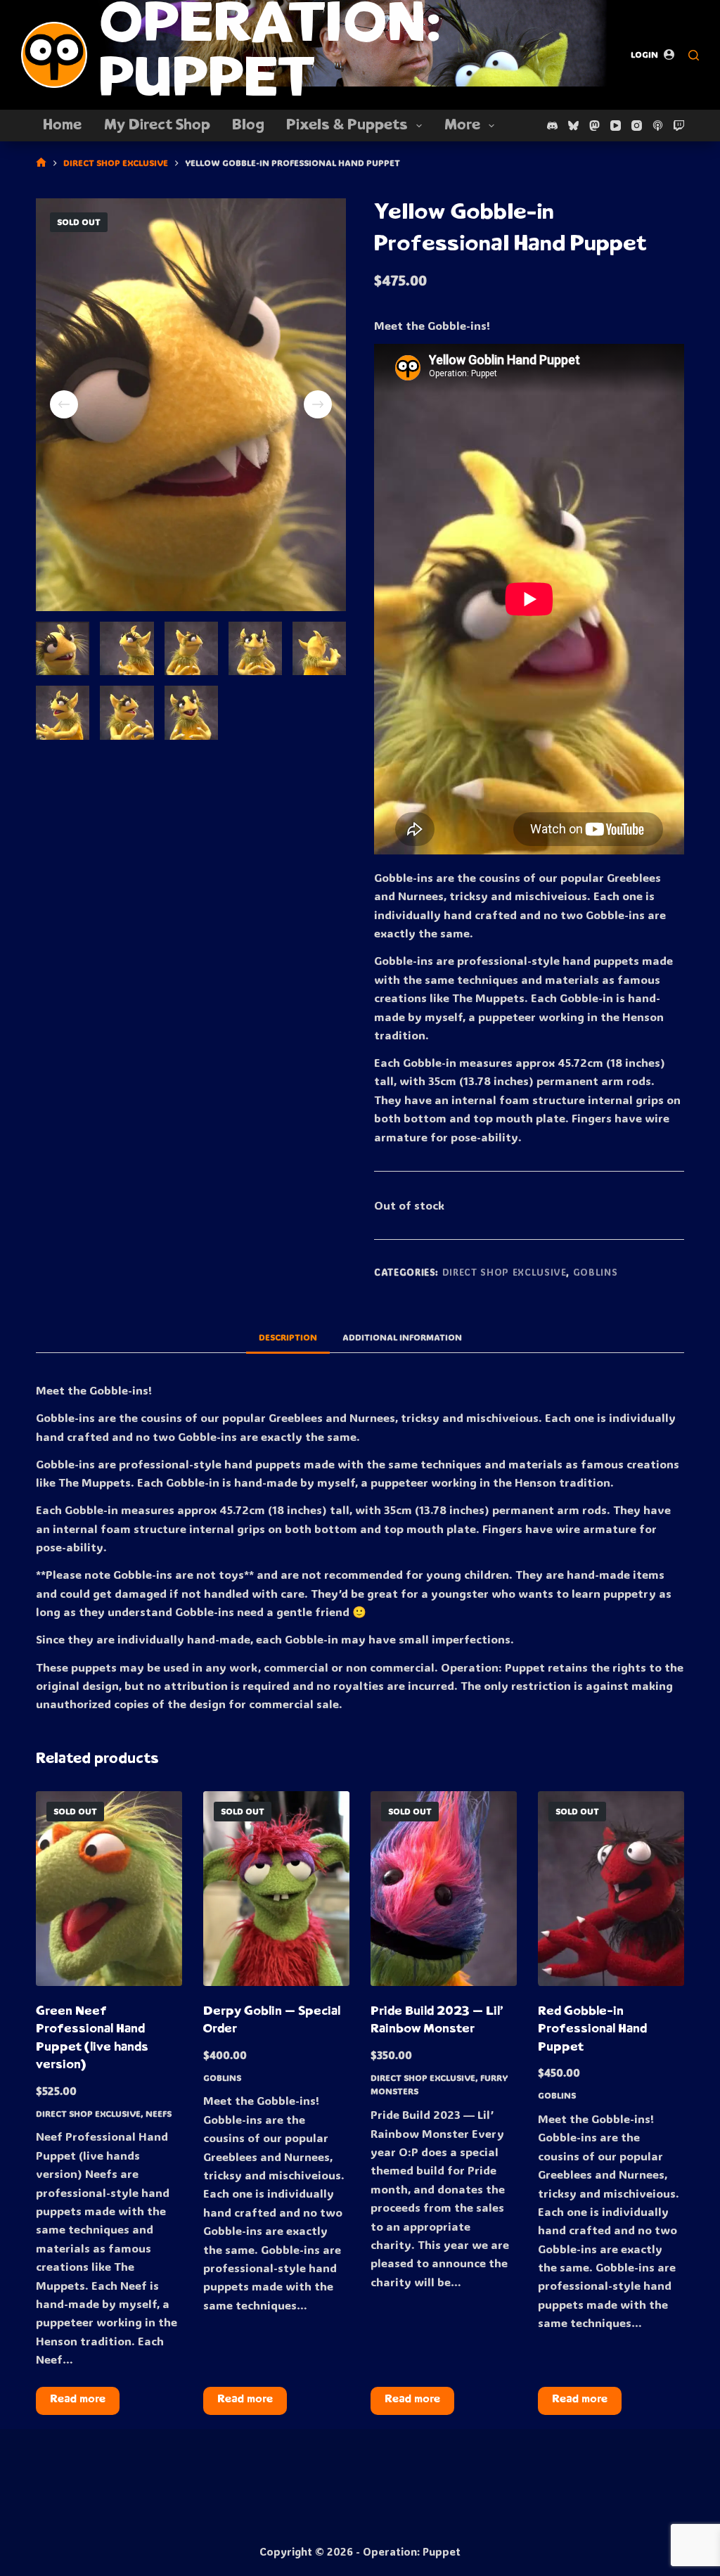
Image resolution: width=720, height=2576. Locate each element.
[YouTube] (616, 126)
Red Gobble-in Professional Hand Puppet (592, 2030)
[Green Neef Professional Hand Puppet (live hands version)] (109, 1889)
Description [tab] (288, 1337)
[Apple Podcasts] (658, 126)
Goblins (596, 1272)
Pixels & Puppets (347, 126)
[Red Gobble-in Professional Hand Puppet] (611, 1889)
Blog (248, 126)
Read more (78, 2400)
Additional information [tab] (402, 1337)
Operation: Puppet (270, 55)
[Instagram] (637, 126)
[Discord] (552, 126)
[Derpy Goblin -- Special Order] (276, 1889)
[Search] (694, 55)
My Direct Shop (157, 126)
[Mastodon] (594, 126)
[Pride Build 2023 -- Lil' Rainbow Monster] (444, 1889)
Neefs (159, 2113)
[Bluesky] (573, 126)
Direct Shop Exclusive (504, 1272)
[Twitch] (679, 126)
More (462, 126)
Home (62, 126)
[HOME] (41, 163)
